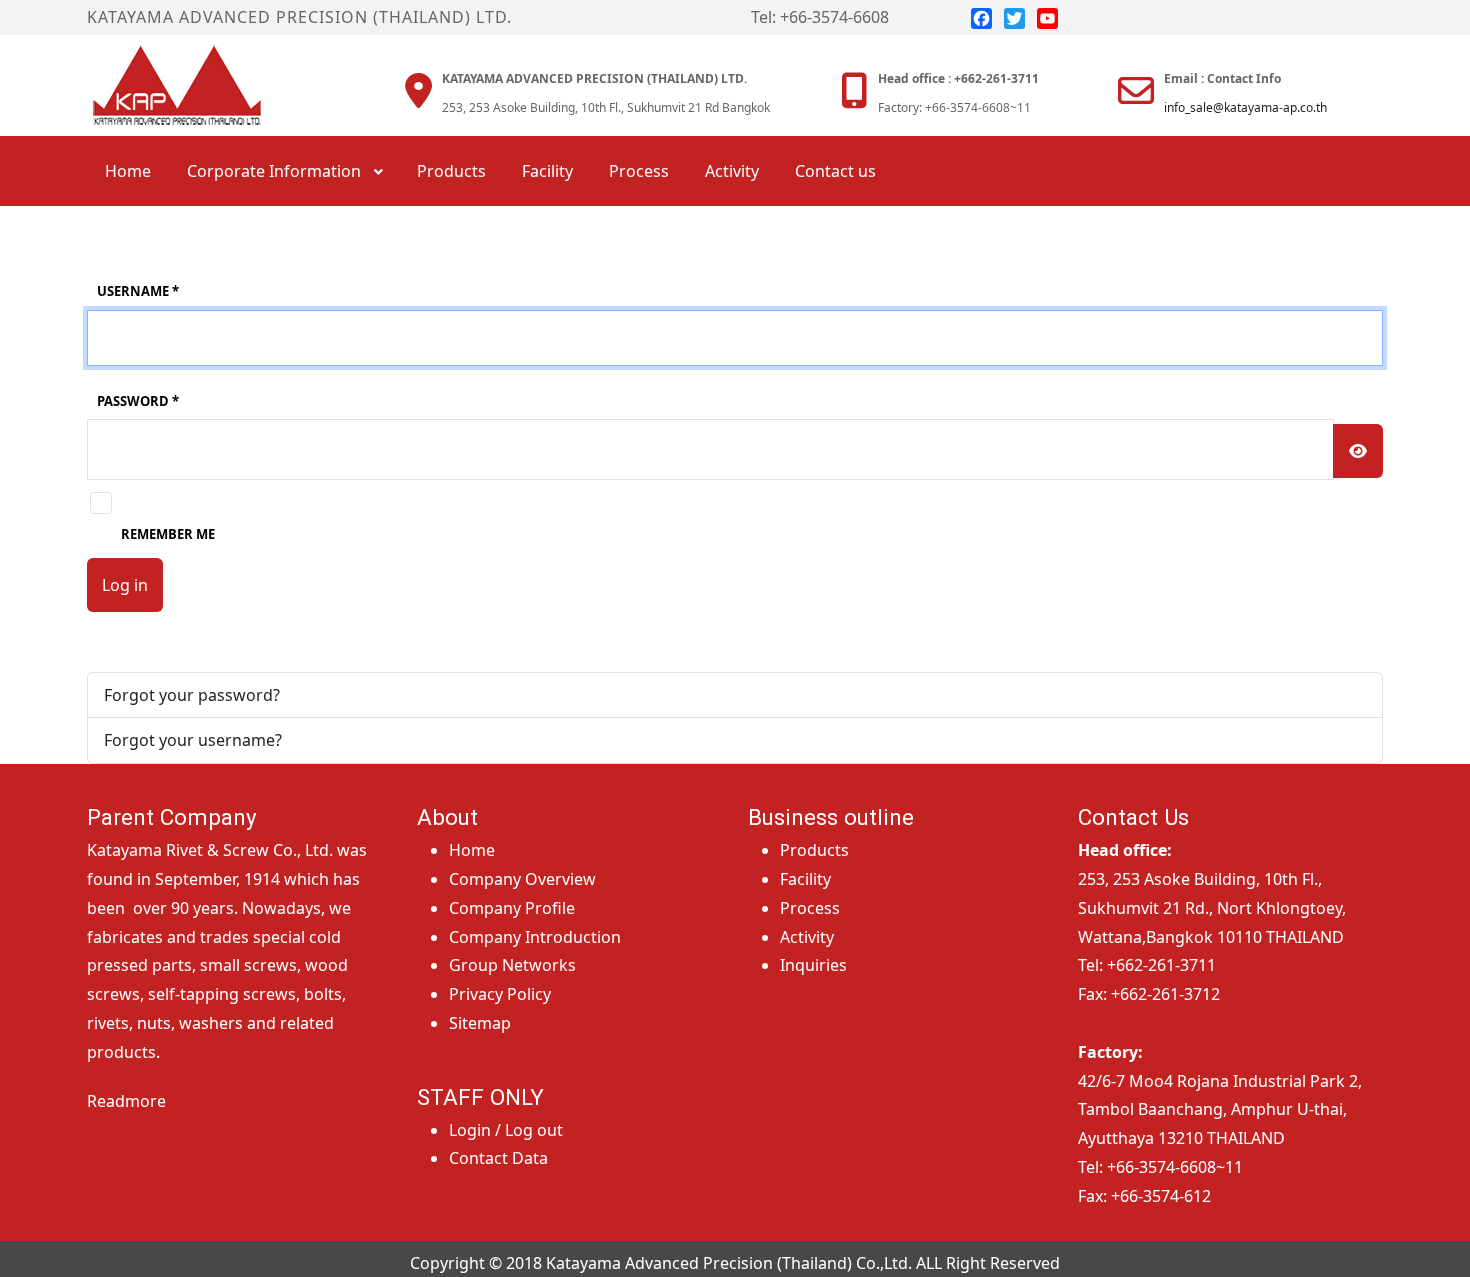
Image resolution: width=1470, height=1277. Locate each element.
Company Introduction (535, 937)
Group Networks (512, 965)
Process (810, 908)
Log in (125, 585)
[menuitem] (128, 171)
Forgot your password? (192, 695)
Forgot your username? (193, 740)
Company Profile (512, 908)
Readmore (126, 1101)
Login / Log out (506, 1130)
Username (138, 291)
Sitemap (480, 1023)
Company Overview (522, 879)
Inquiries (813, 965)
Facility (805, 879)
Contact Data (498, 1158)
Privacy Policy (500, 994)
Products (814, 850)
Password (138, 401)
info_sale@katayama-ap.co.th (1245, 107)
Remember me (168, 534)
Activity (807, 937)
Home (472, 850)
